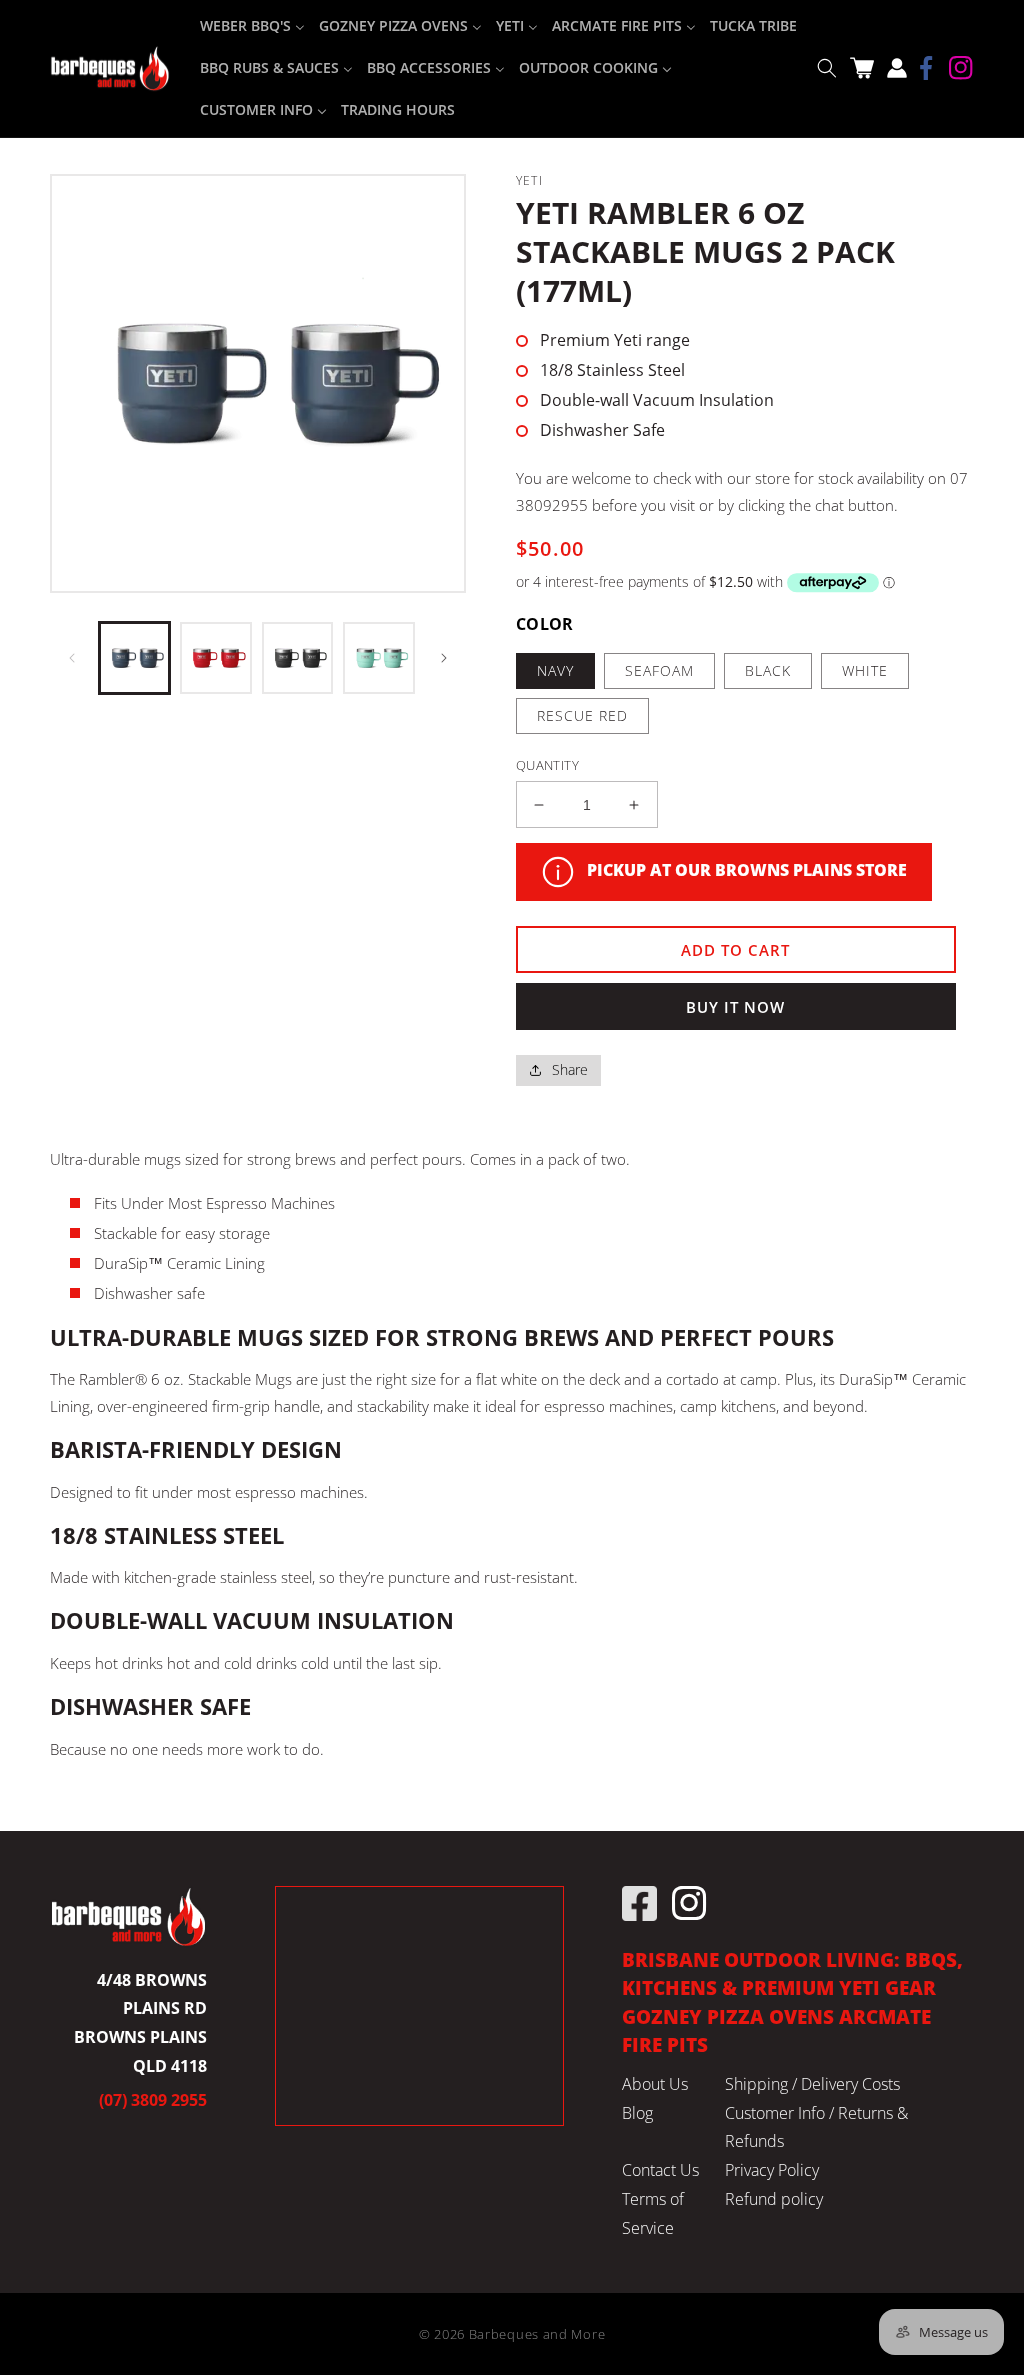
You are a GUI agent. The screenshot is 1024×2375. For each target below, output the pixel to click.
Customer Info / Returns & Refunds (816, 2127)
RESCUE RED (582, 715)
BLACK (768, 670)
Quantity (547, 765)
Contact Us (660, 2170)
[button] (826, 68)
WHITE (865, 670)
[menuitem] (252, 26)
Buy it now (735, 1007)
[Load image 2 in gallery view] (215, 657)
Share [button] (570, 1069)
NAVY (555, 670)
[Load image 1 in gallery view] (134, 657)
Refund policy (774, 2199)
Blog (637, 2113)
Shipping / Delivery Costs (812, 2084)
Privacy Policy (772, 2170)
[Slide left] (72, 658)
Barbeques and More (537, 2334)
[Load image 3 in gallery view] (297, 657)
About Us (655, 2084)
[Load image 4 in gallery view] (378, 657)
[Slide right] (444, 658)
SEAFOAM (659, 670)
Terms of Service (653, 2213)
